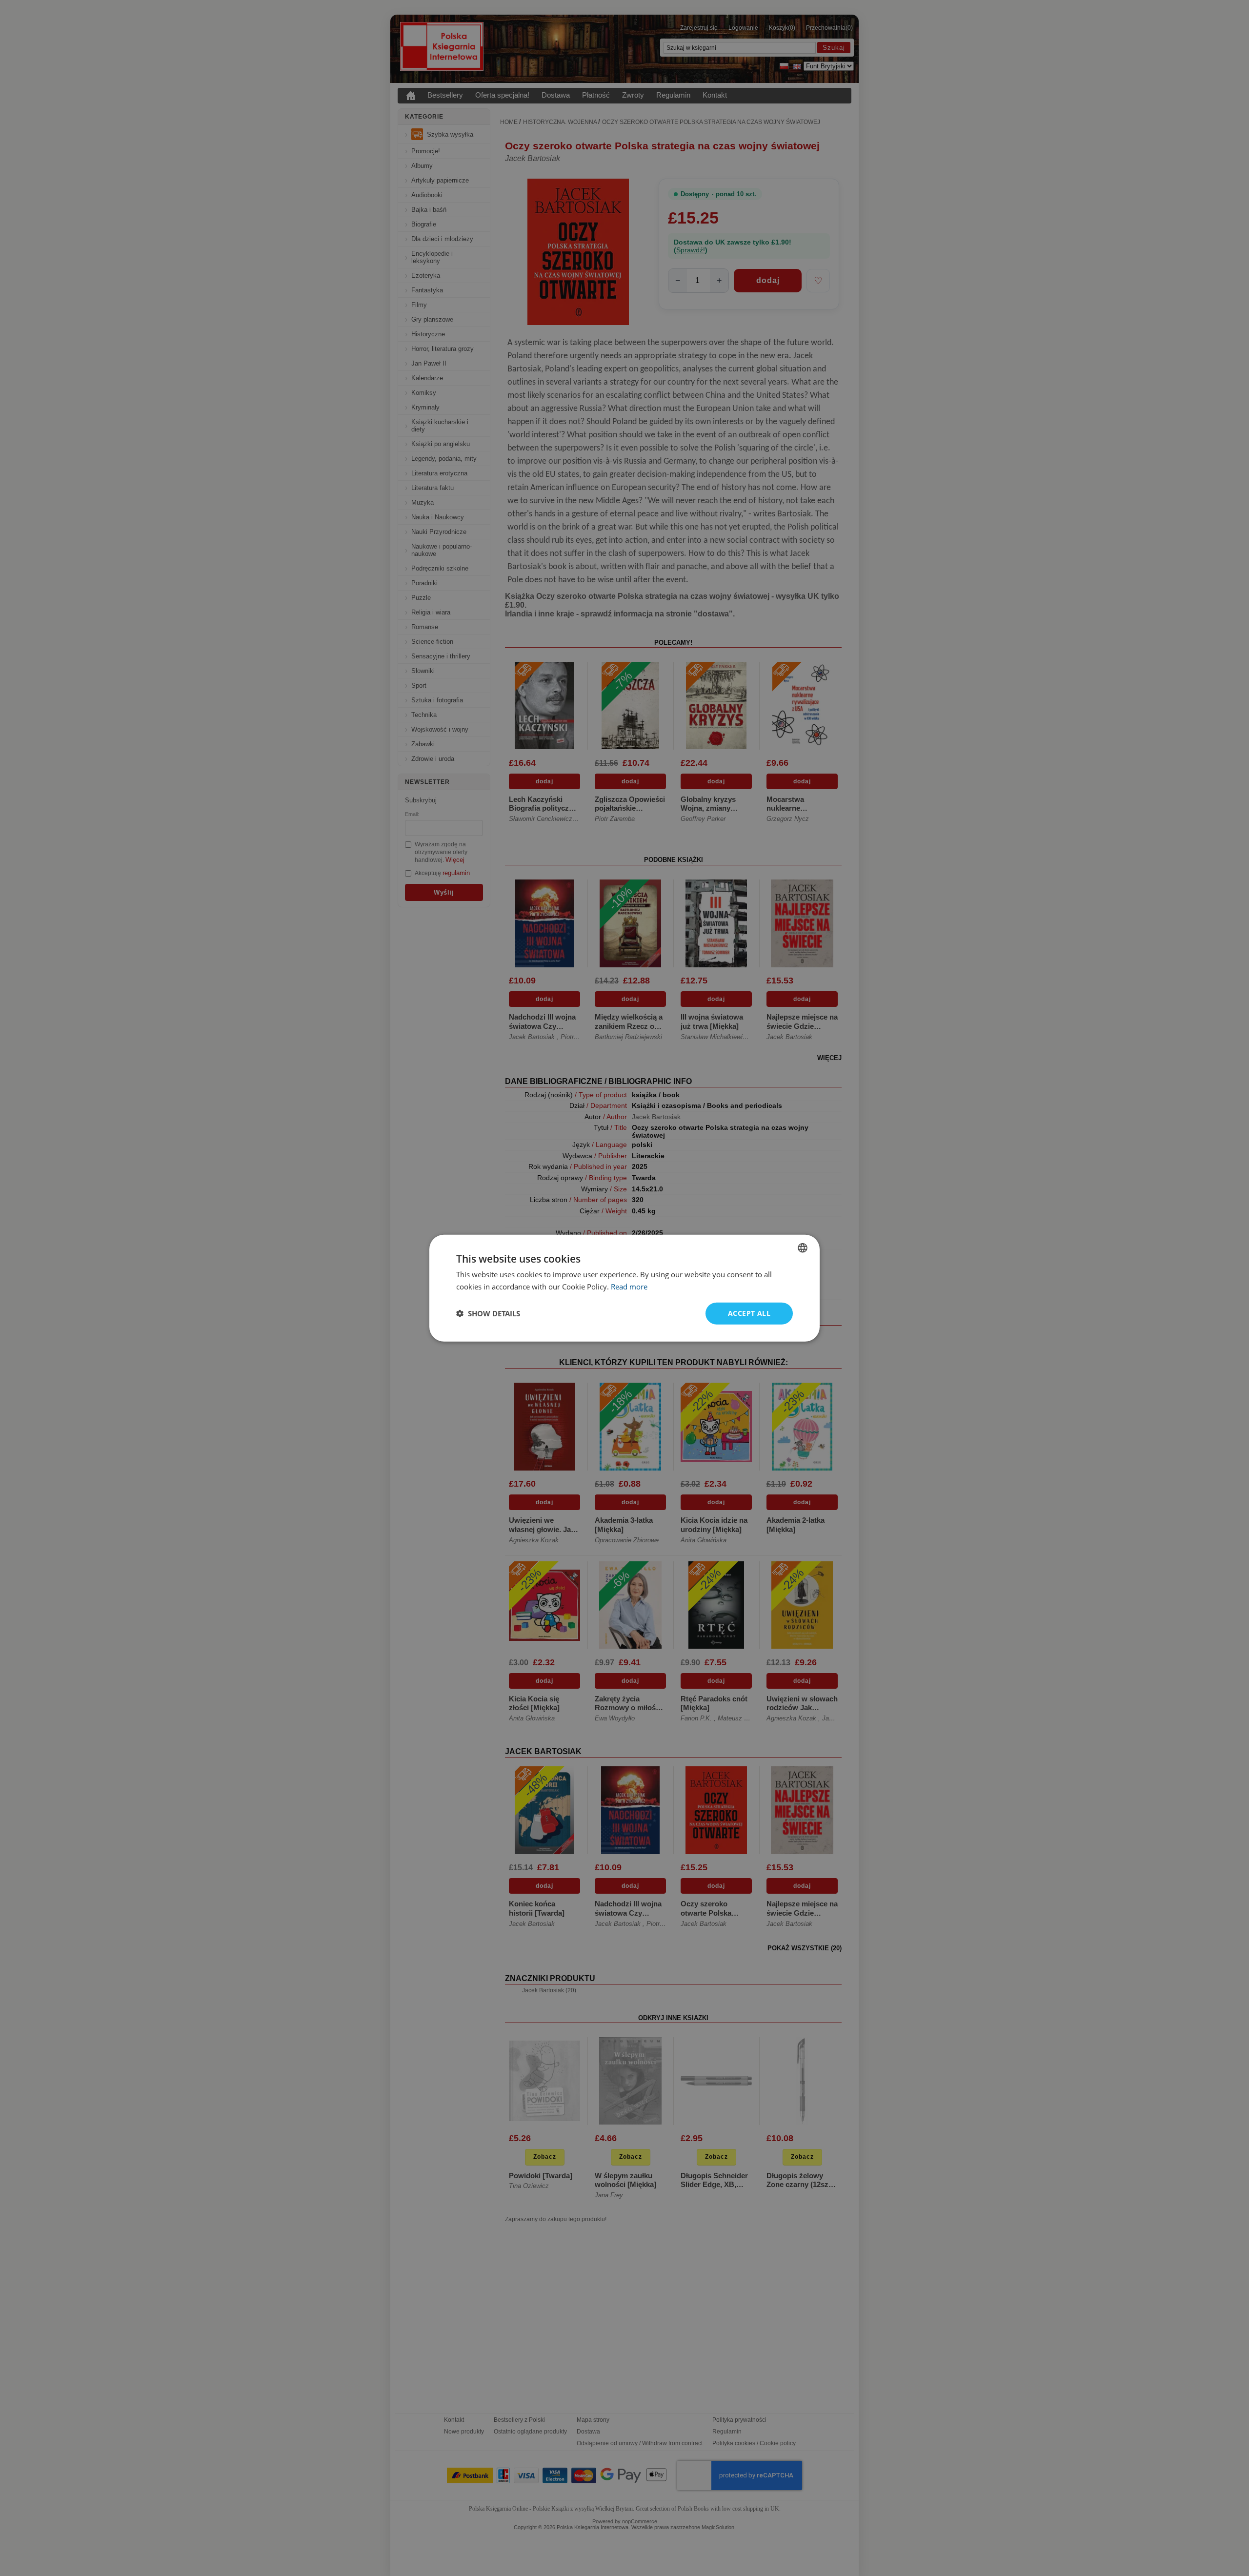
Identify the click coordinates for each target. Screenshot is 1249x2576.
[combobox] (803, 1248)
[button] (488, 1313)
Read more (629, 1287)
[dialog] (624, 1288)
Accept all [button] (749, 1313)
